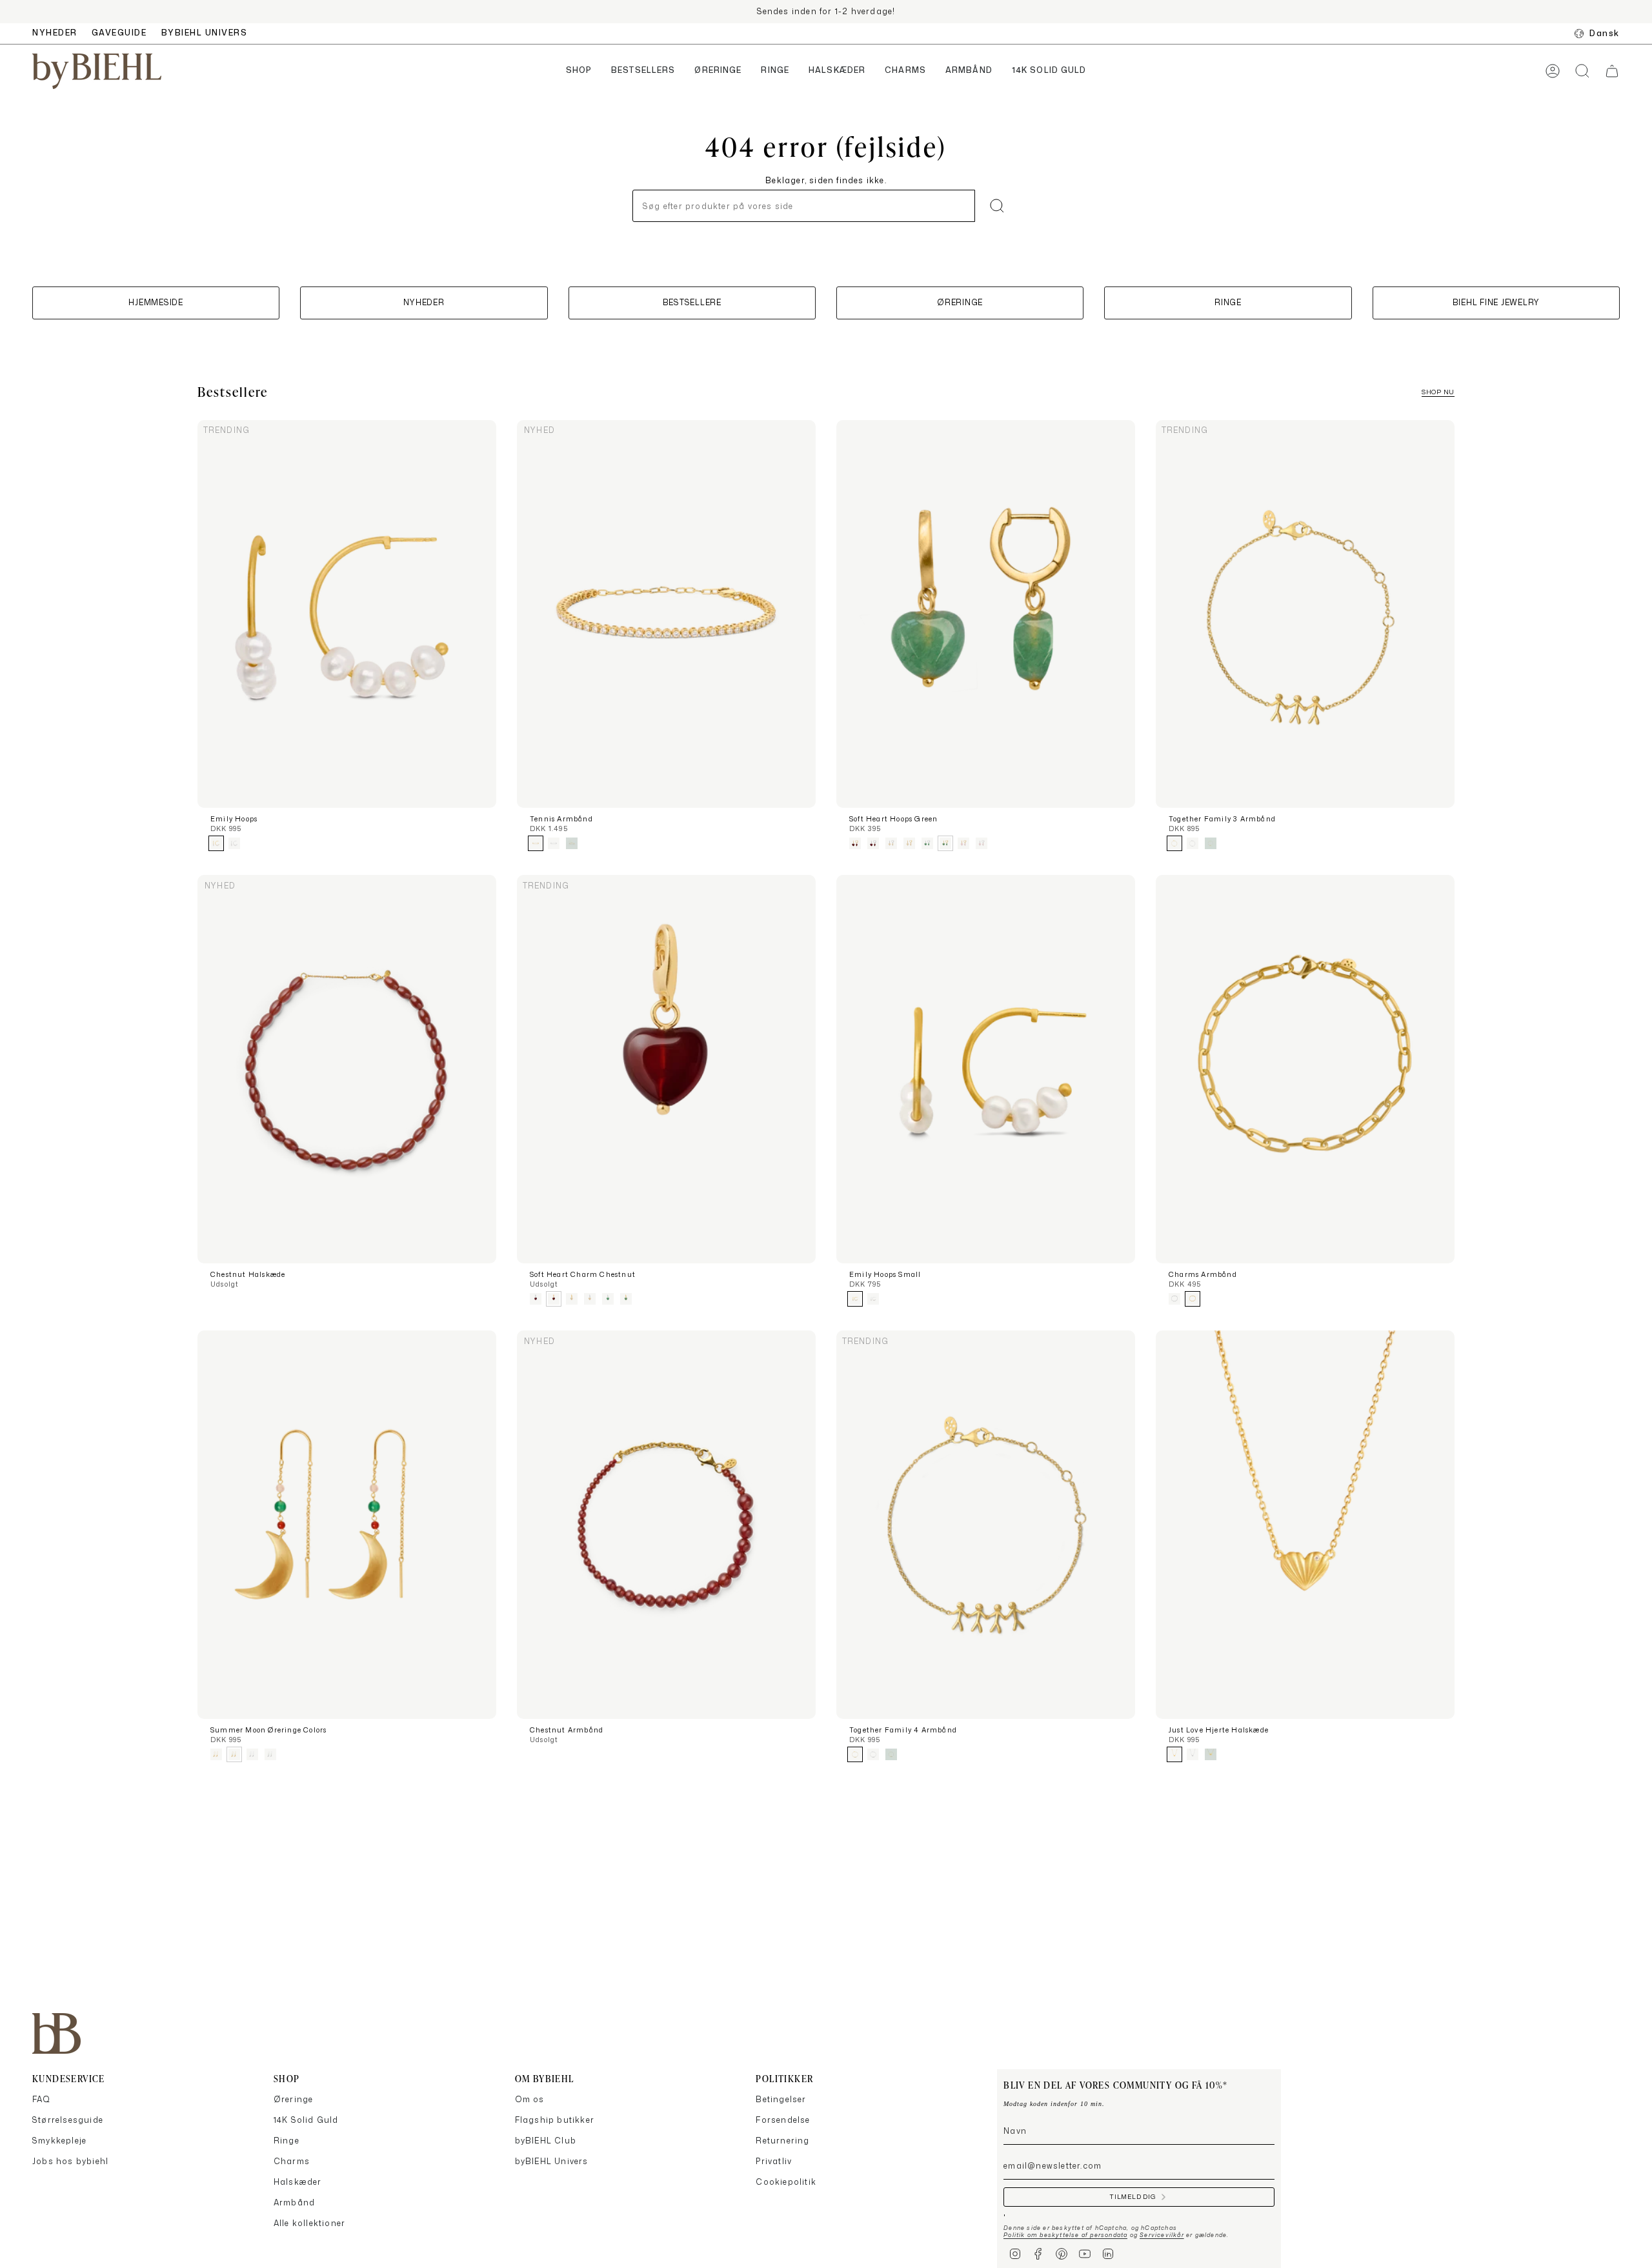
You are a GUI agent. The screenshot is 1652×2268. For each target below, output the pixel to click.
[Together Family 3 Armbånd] (1305, 614)
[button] (579, 71)
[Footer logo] (56, 2033)
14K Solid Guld (306, 2120)
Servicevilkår (1162, 2235)
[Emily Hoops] (347, 614)
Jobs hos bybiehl (70, 2161)
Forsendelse (783, 2120)
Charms (292, 2161)
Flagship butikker (555, 2120)
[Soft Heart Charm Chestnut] (666, 1069)
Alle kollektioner (309, 2223)
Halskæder (298, 2182)
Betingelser (781, 2099)
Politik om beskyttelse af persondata (1065, 2235)
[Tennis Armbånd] (666, 614)
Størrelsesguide (68, 2120)
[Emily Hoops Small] (986, 1069)
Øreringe (294, 2099)
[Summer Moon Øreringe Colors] (347, 1525)
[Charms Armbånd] (1305, 1069)
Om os (530, 2099)
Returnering (782, 2141)
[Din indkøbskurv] (1612, 71)
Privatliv (774, 2161)
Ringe (287, 2141)
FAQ (42, 2099)
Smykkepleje (59, 2141)
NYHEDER (55, 33)
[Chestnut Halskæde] (347, 1069)
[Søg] (997, 206)
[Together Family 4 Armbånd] (986, 1525)
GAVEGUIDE (119, 33)
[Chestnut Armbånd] (666, 1525)
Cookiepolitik (786, 2182)
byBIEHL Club (546, 2141)
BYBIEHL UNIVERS (205, 33)
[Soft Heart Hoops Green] (986, 614)
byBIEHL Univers (552, 2161)
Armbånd (294, 2203)
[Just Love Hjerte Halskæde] (1305, 1525)
